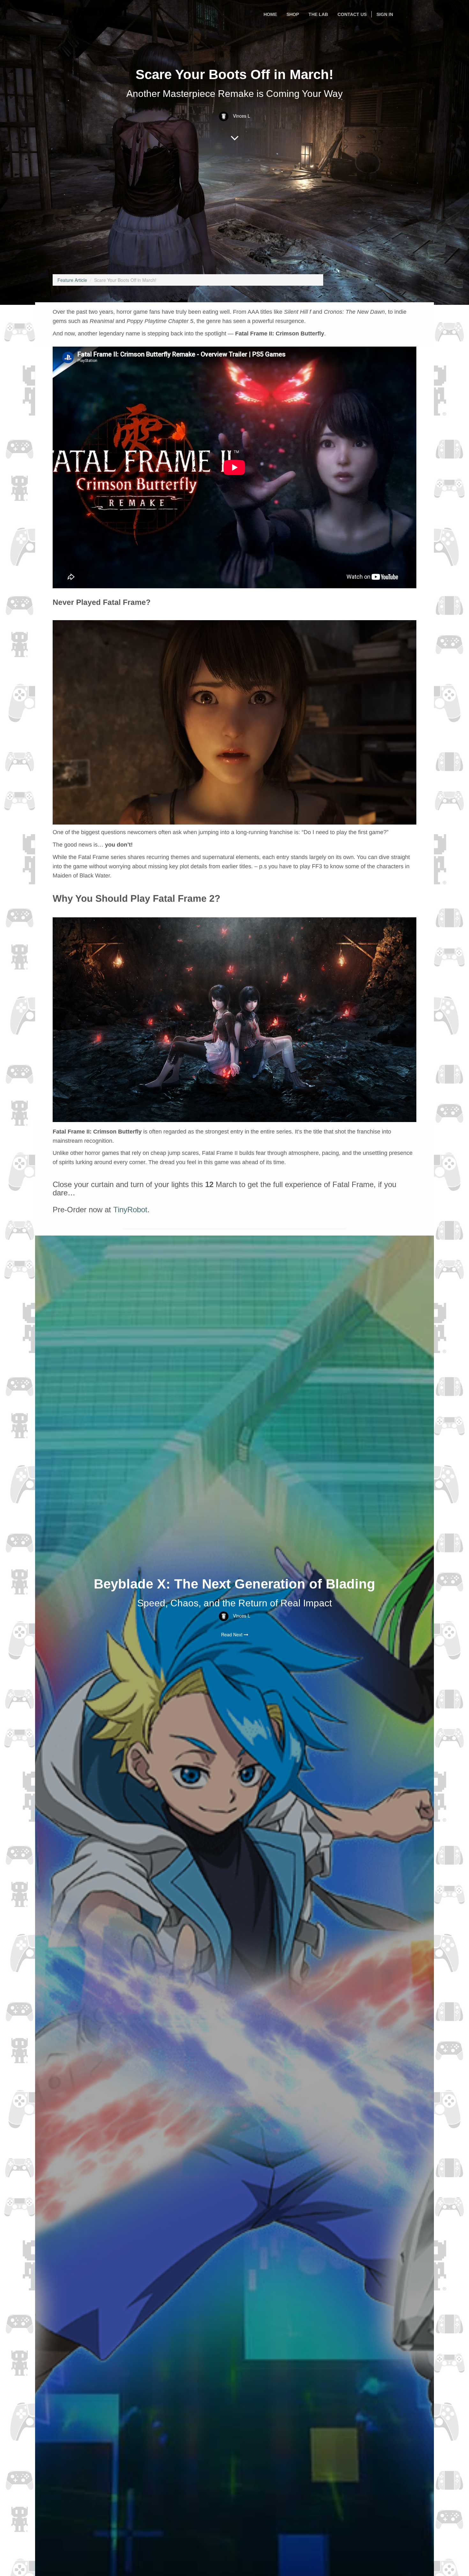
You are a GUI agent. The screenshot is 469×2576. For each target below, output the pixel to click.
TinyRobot (130, 1210)
